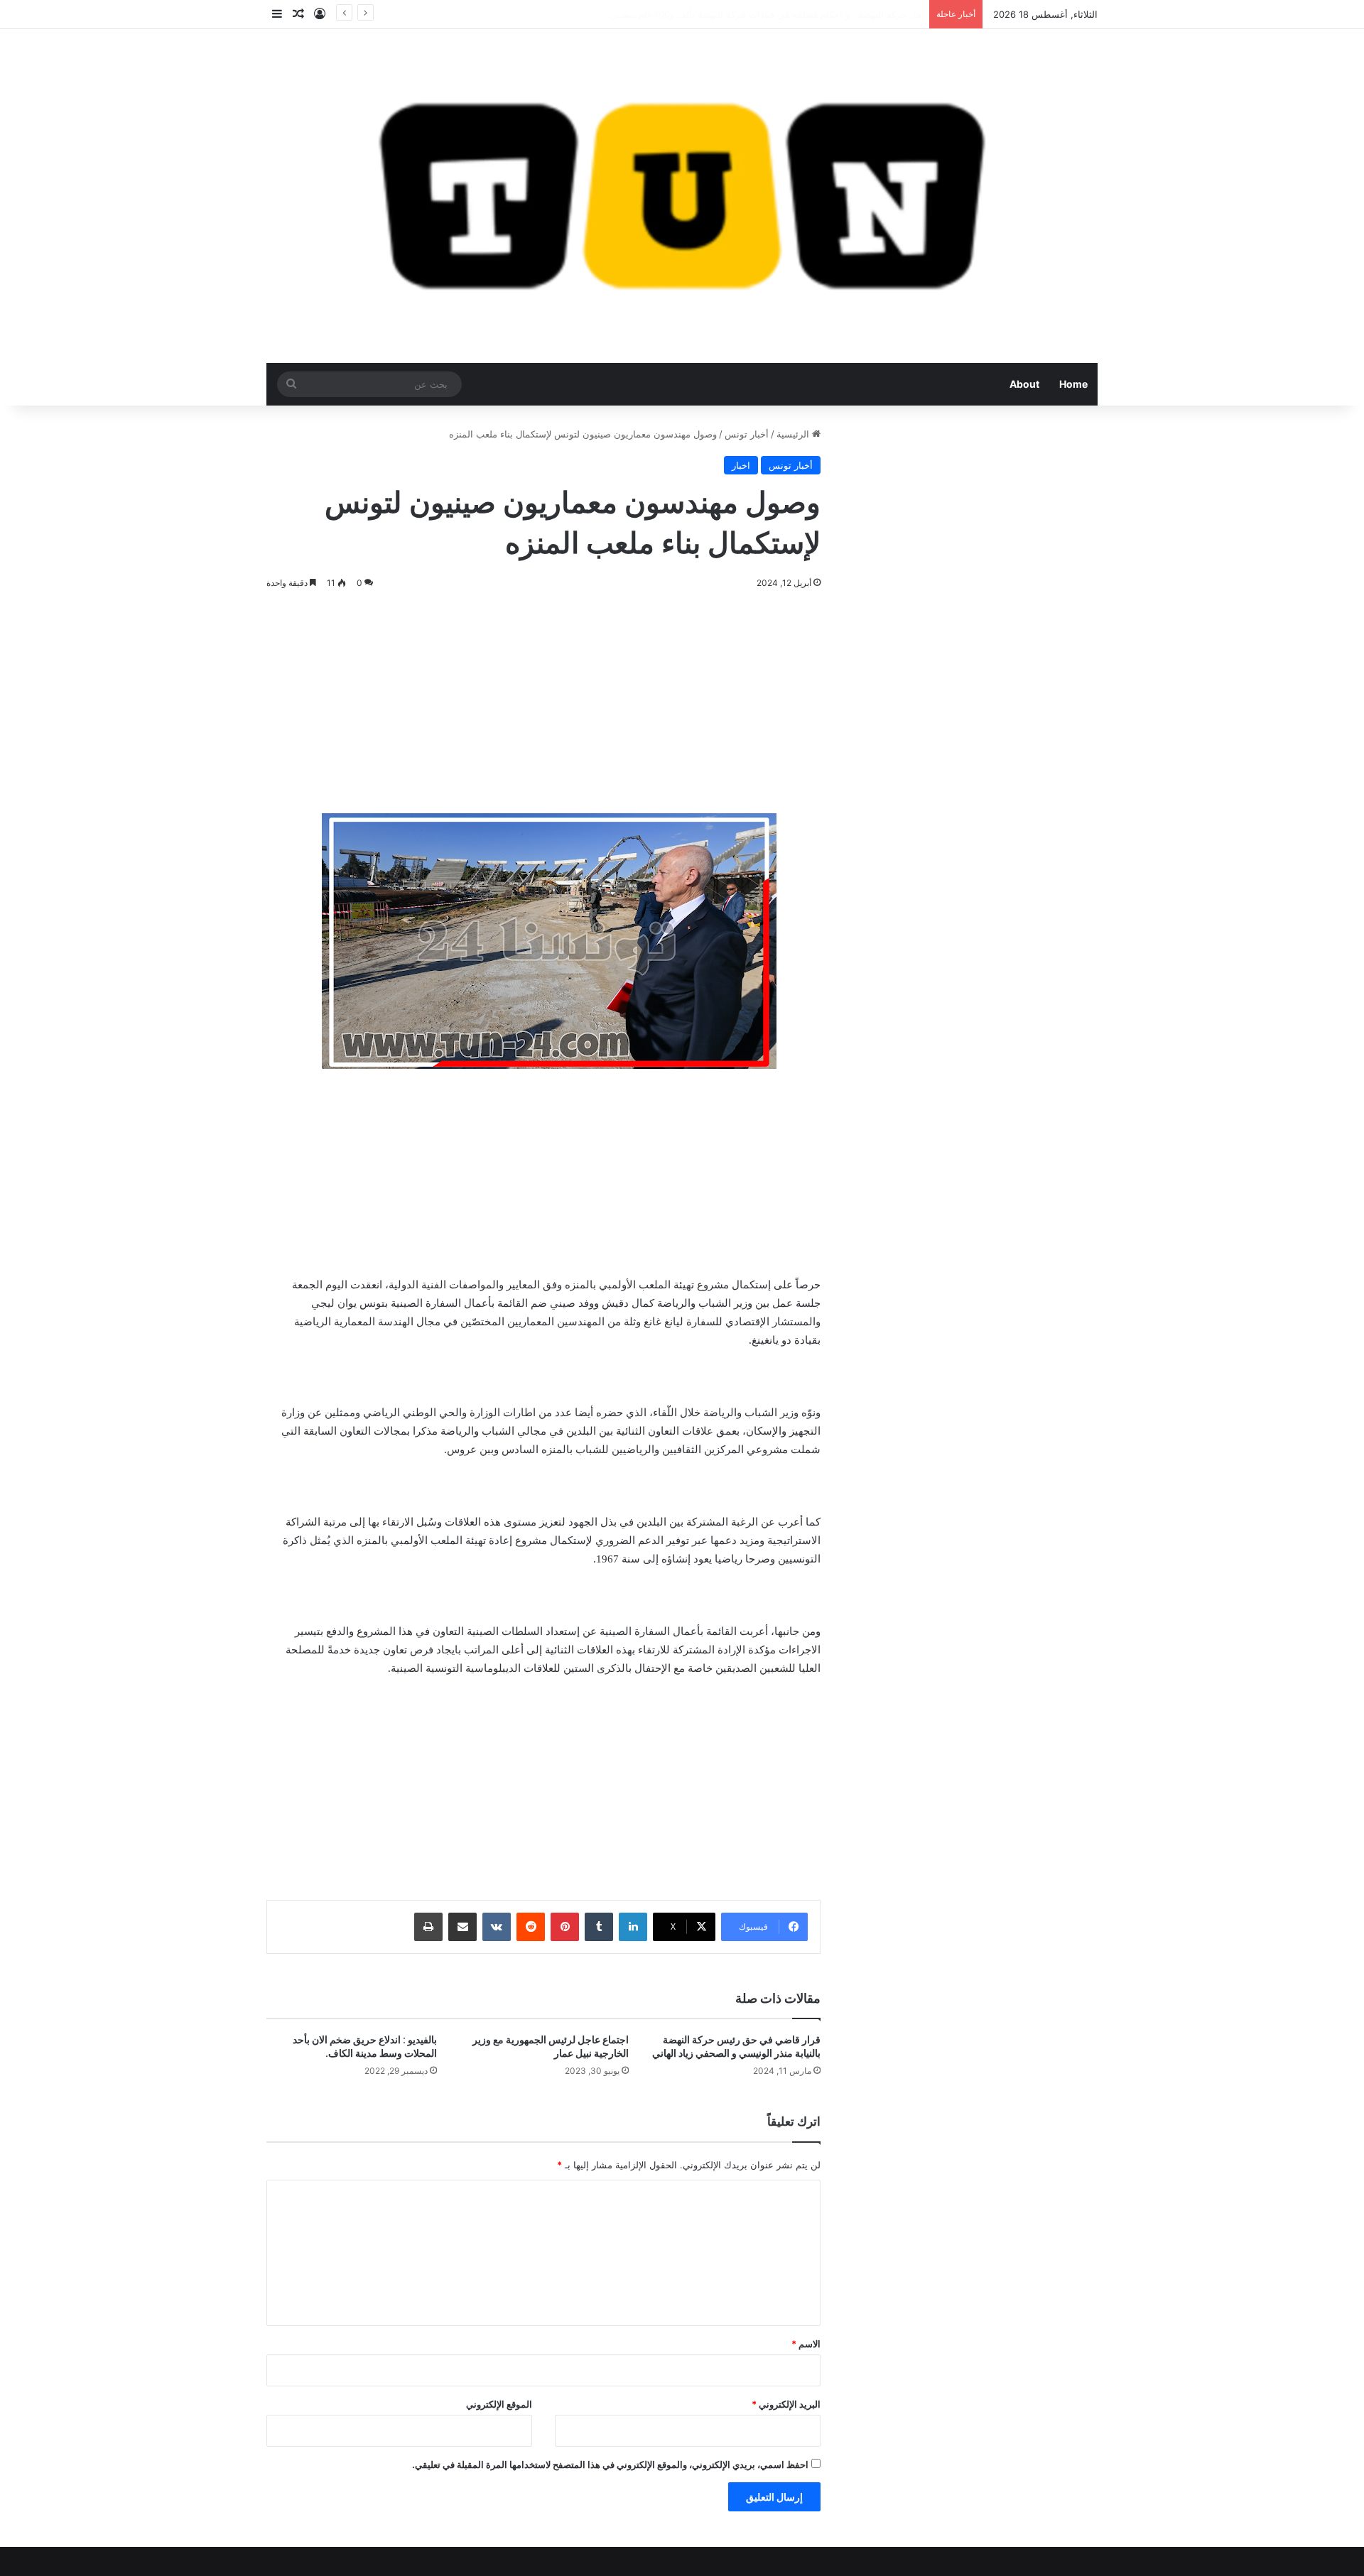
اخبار (741, 465)
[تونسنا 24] (682, 196)
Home (1073, 384)
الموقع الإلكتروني (499, 2404)
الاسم (806, 2344)
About (1024, 384)
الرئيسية (794, 434)
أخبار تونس (747, 434)
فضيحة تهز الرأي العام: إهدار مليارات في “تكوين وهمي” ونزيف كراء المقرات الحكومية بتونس (741, 14)
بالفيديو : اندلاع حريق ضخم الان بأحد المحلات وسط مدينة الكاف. (365, 2047)
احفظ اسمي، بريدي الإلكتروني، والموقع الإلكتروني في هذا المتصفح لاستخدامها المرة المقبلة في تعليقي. (610, 2464)
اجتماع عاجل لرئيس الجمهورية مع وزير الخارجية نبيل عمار (551, 2047)
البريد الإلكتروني (786, 2404)
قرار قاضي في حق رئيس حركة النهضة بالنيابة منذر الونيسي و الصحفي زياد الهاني (736, 2047)
